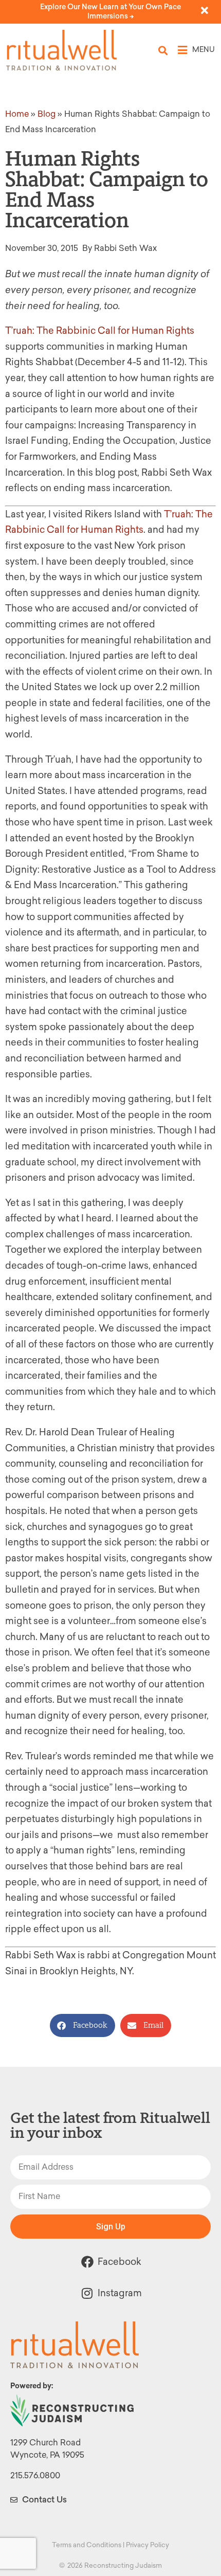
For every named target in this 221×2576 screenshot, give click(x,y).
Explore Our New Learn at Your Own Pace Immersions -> (110, 12)
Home (17, 114)
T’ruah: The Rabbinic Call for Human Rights (100, 331)
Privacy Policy (148, 2545)
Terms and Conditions (87, 2545)
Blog (47, 114)
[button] (163, 50)
